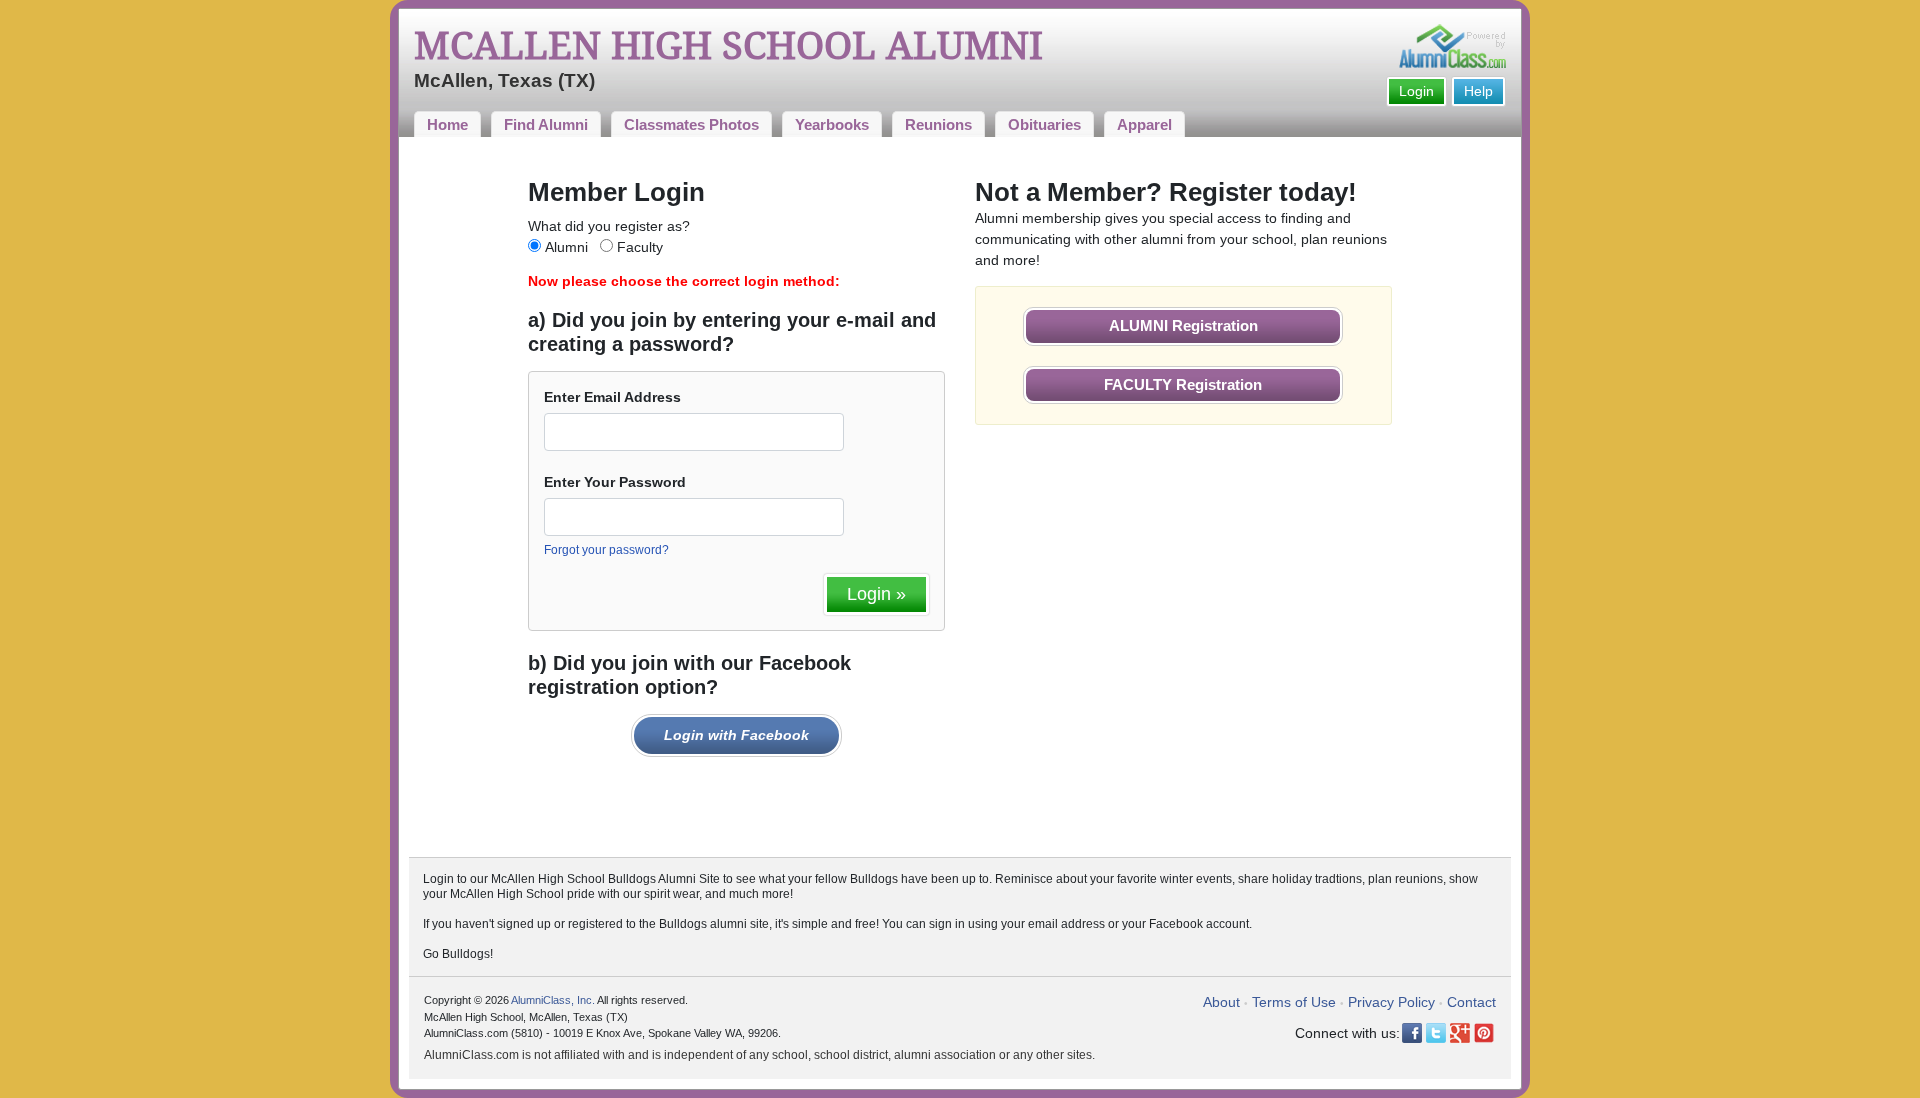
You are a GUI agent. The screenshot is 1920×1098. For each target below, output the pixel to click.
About (1221, 1002)
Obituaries (1044, 124)
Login (1416, 91)
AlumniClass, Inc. (553, 1000)
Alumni (566, 247)
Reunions (938, 124)
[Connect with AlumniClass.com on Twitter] (1436, 1033)
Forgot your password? (606, 550)
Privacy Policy (1391, 1002)
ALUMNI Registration (1183, 325)
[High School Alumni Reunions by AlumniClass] (1452, 46)
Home (447, 124)
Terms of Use (1294, 1002)
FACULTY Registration (1183, 384)
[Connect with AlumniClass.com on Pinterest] (1484, 1033)
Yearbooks (832, 124)
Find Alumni (546, 124)
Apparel (1144, 124)
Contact (1471, 1002)
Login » (876, 594)
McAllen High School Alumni (728, 46)
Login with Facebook (736, 735)
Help (1478, 91)
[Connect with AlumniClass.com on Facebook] (1412, 1033)
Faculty (640, 247)
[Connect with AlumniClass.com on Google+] (1460, 1033)
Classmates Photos (691, 124)
